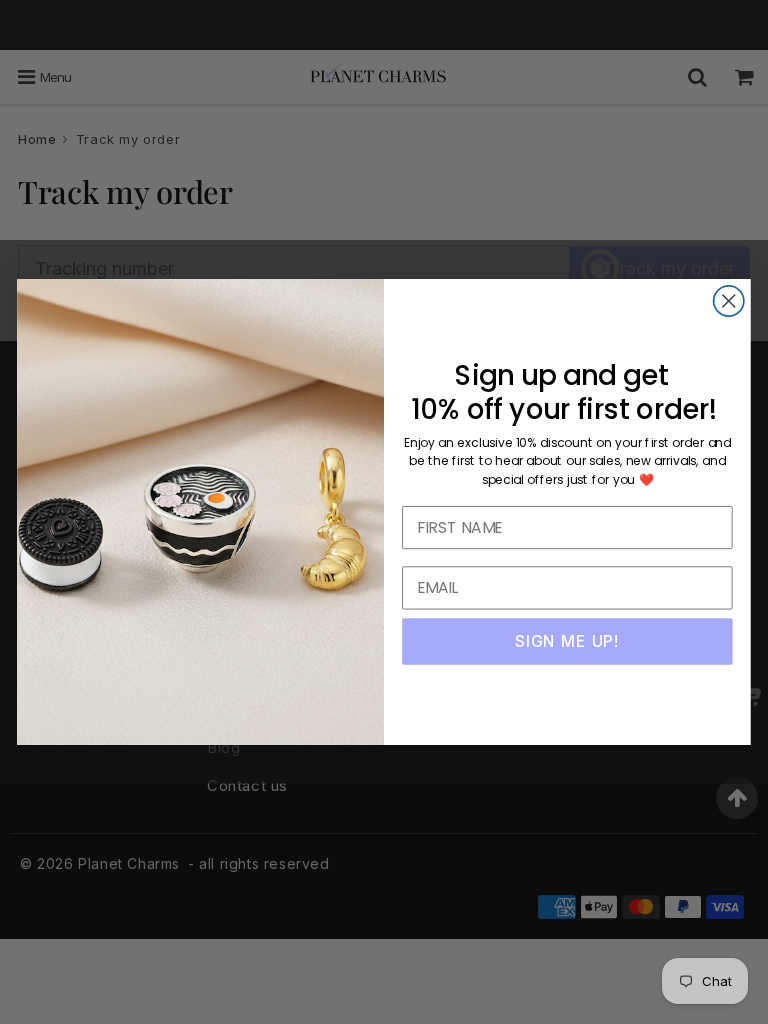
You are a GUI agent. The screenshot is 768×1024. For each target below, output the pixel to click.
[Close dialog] (729, 301)
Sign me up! (567, 641)
